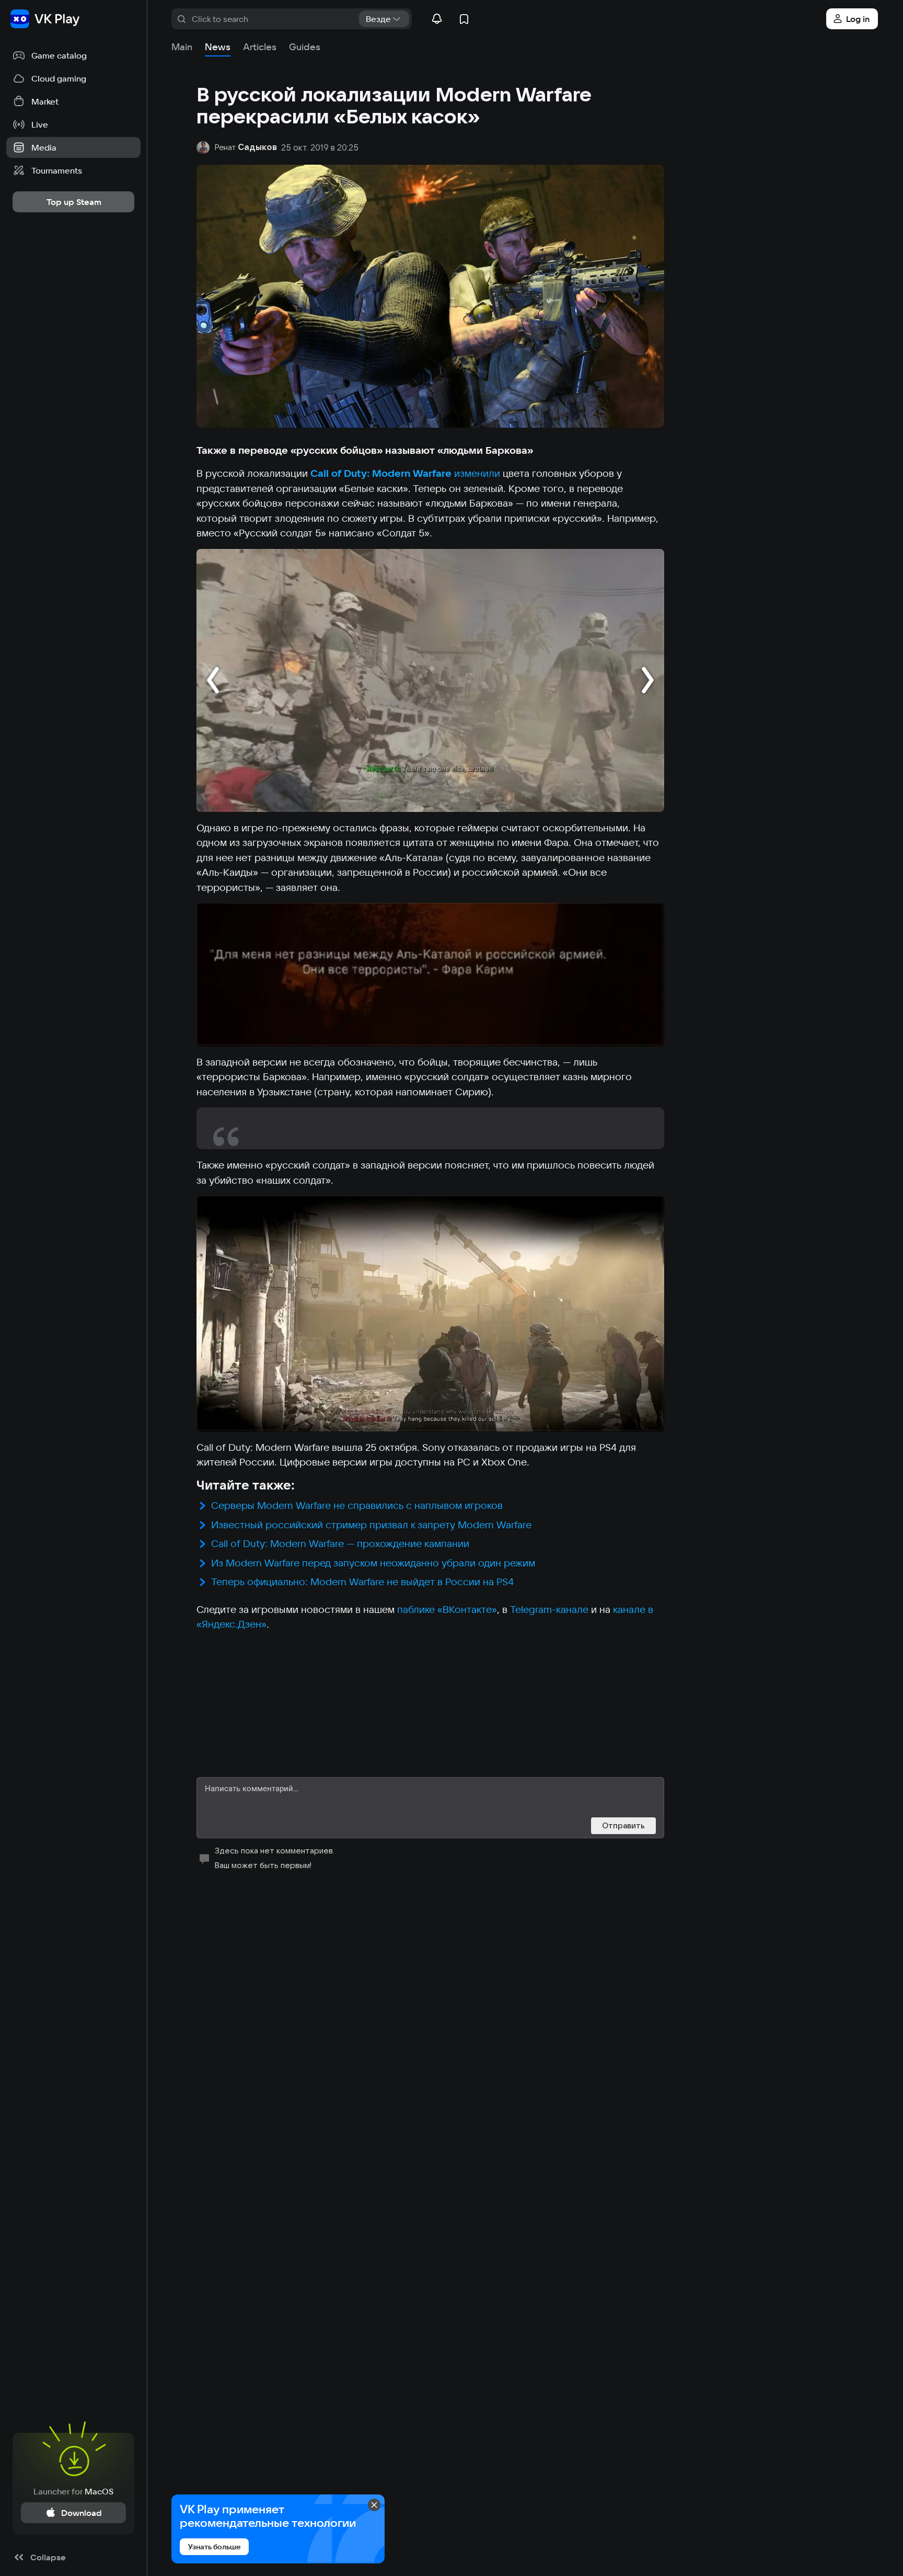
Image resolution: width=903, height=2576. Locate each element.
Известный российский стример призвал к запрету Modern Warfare (373, 1525)
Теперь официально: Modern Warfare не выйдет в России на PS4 (362, 1582)
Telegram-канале (549, 1609)
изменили (477, 473)
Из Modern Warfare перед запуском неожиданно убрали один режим (373, 1563)
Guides (305, 47)
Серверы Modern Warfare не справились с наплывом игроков (357, 1505)
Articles (260, 47)
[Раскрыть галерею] (430, 680)
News (218, 47)
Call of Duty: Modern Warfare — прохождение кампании (340, 1543)
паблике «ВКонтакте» (447, 1609)
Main (182, 47)
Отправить (623, 1825)
